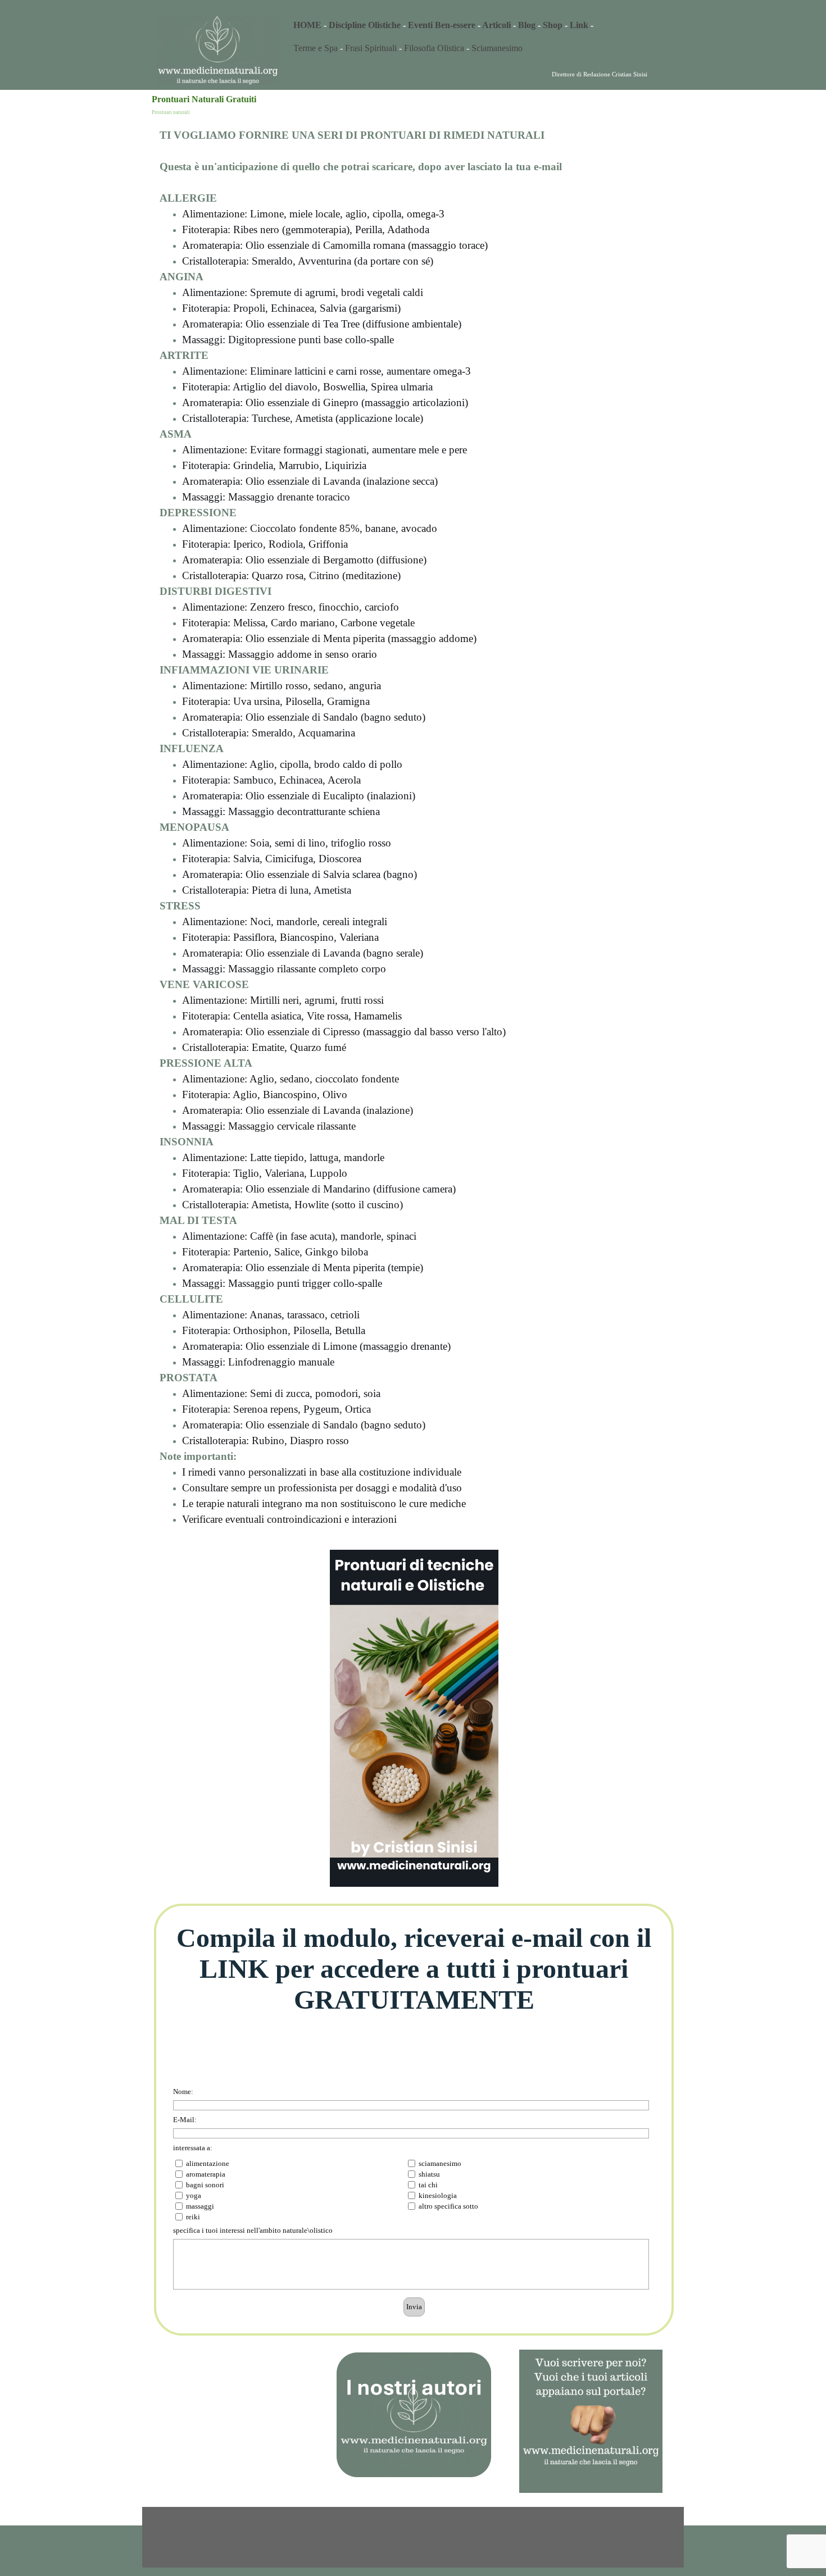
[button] (591, 2349)
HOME (307, 25)
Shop (553, 25)
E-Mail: (185, 2120)
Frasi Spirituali (372, 48)
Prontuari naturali (171, 112)
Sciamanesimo (497, 48)
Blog (527, 25)
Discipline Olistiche (365, 25)
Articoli (496, 25)
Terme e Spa (316, 48)
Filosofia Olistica (434, 48)
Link (579, 25)
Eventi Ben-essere (442, 25)
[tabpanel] (483, 25)
